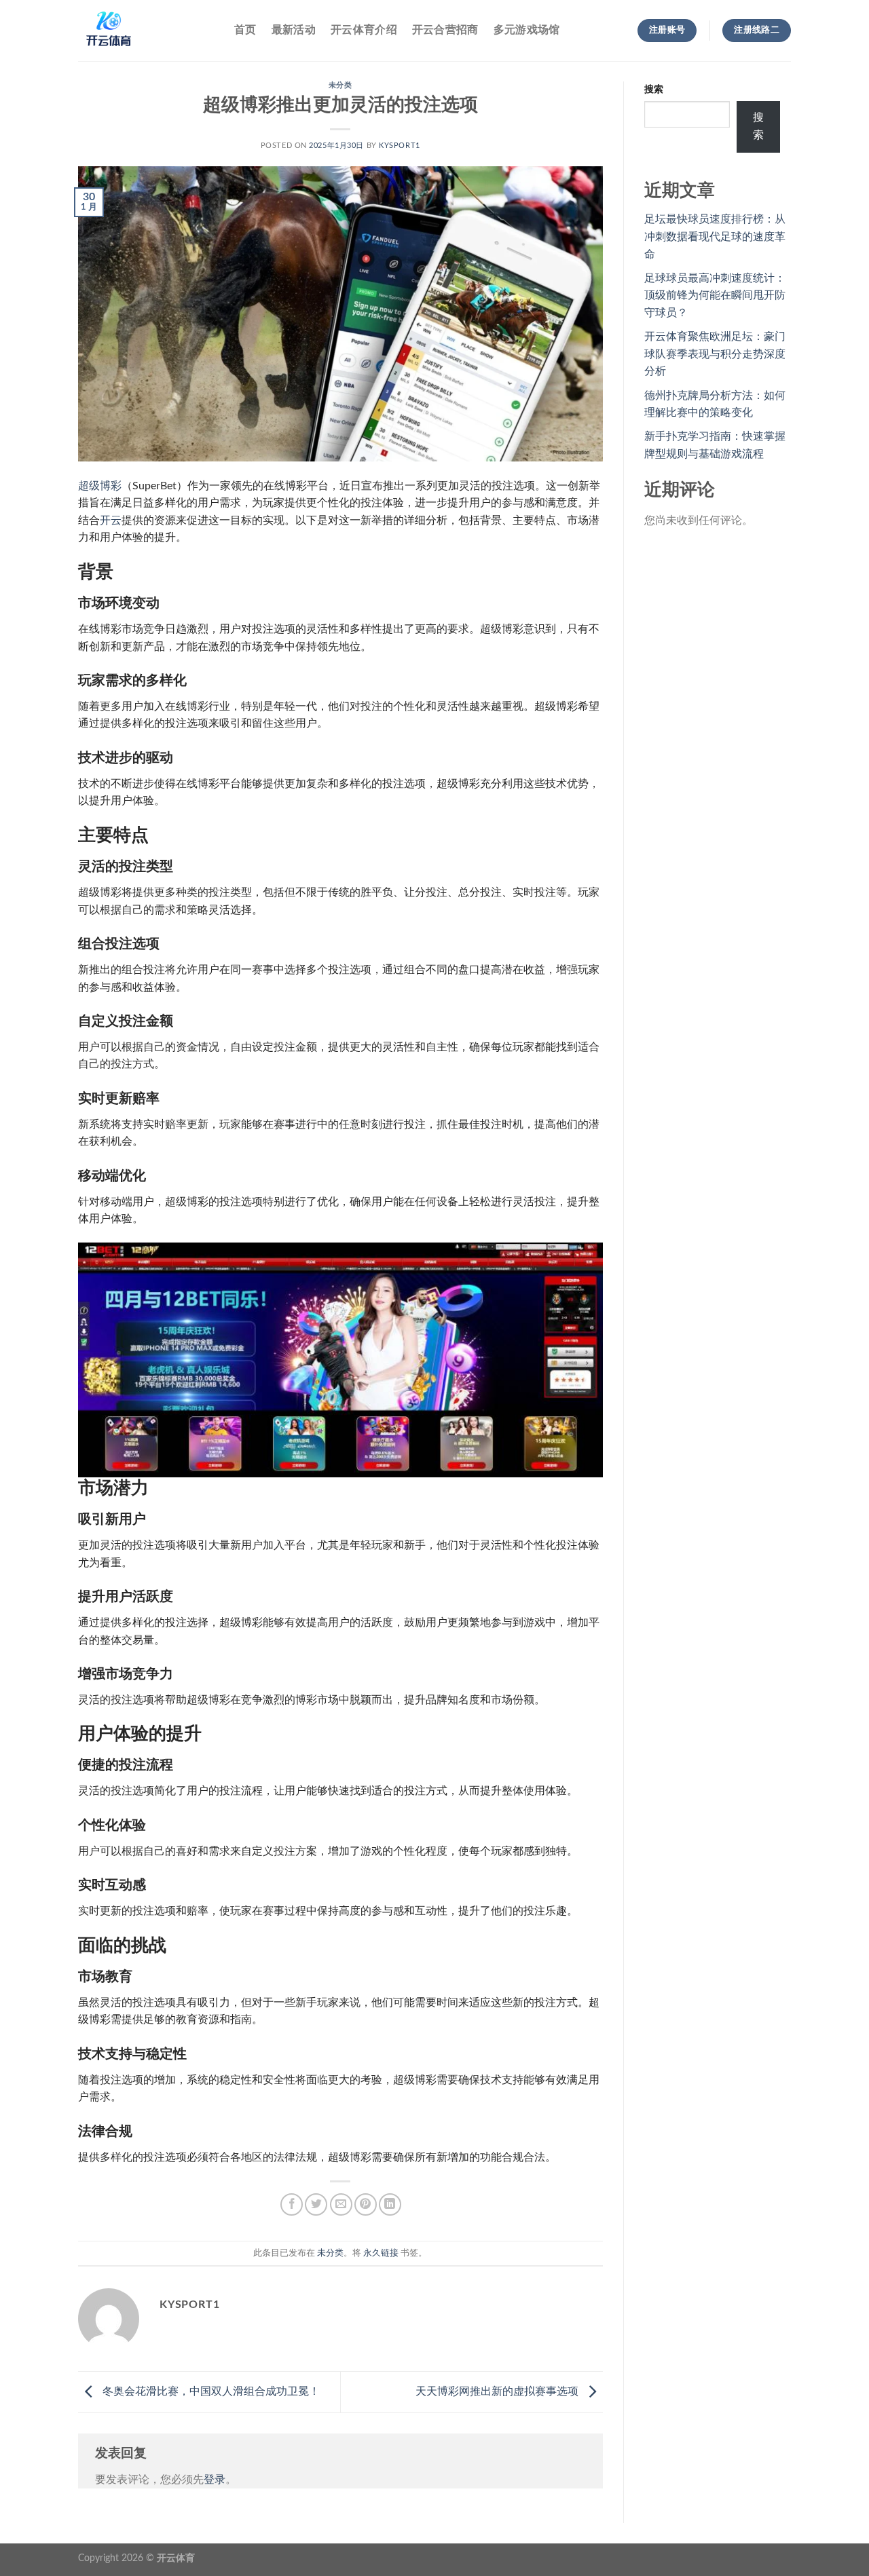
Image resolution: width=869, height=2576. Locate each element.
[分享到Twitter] (316, 2204)
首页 (245, 30)
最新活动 (294, 30)
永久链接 (381, 2253)
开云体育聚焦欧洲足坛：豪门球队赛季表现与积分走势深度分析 (715, 354)
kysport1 (399, 146)
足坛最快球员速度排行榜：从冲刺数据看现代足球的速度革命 (715, 236)
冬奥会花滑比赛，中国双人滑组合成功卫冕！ (210, 2391)
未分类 (340, 85)
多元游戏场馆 (527, 30)
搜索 (654, 89)
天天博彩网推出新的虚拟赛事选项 (498, 2391)
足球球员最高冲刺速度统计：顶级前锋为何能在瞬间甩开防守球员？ (715, 296)
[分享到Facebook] (292, 2204)
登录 (215, 2480)
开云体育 (176, 2558)
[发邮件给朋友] (341, 2204)
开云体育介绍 (364, 30)
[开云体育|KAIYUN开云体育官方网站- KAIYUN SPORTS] (146, 31)
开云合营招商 (445, 30)
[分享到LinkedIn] (390, 2204)
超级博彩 (100, 486)
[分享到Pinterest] (366, 2204)
